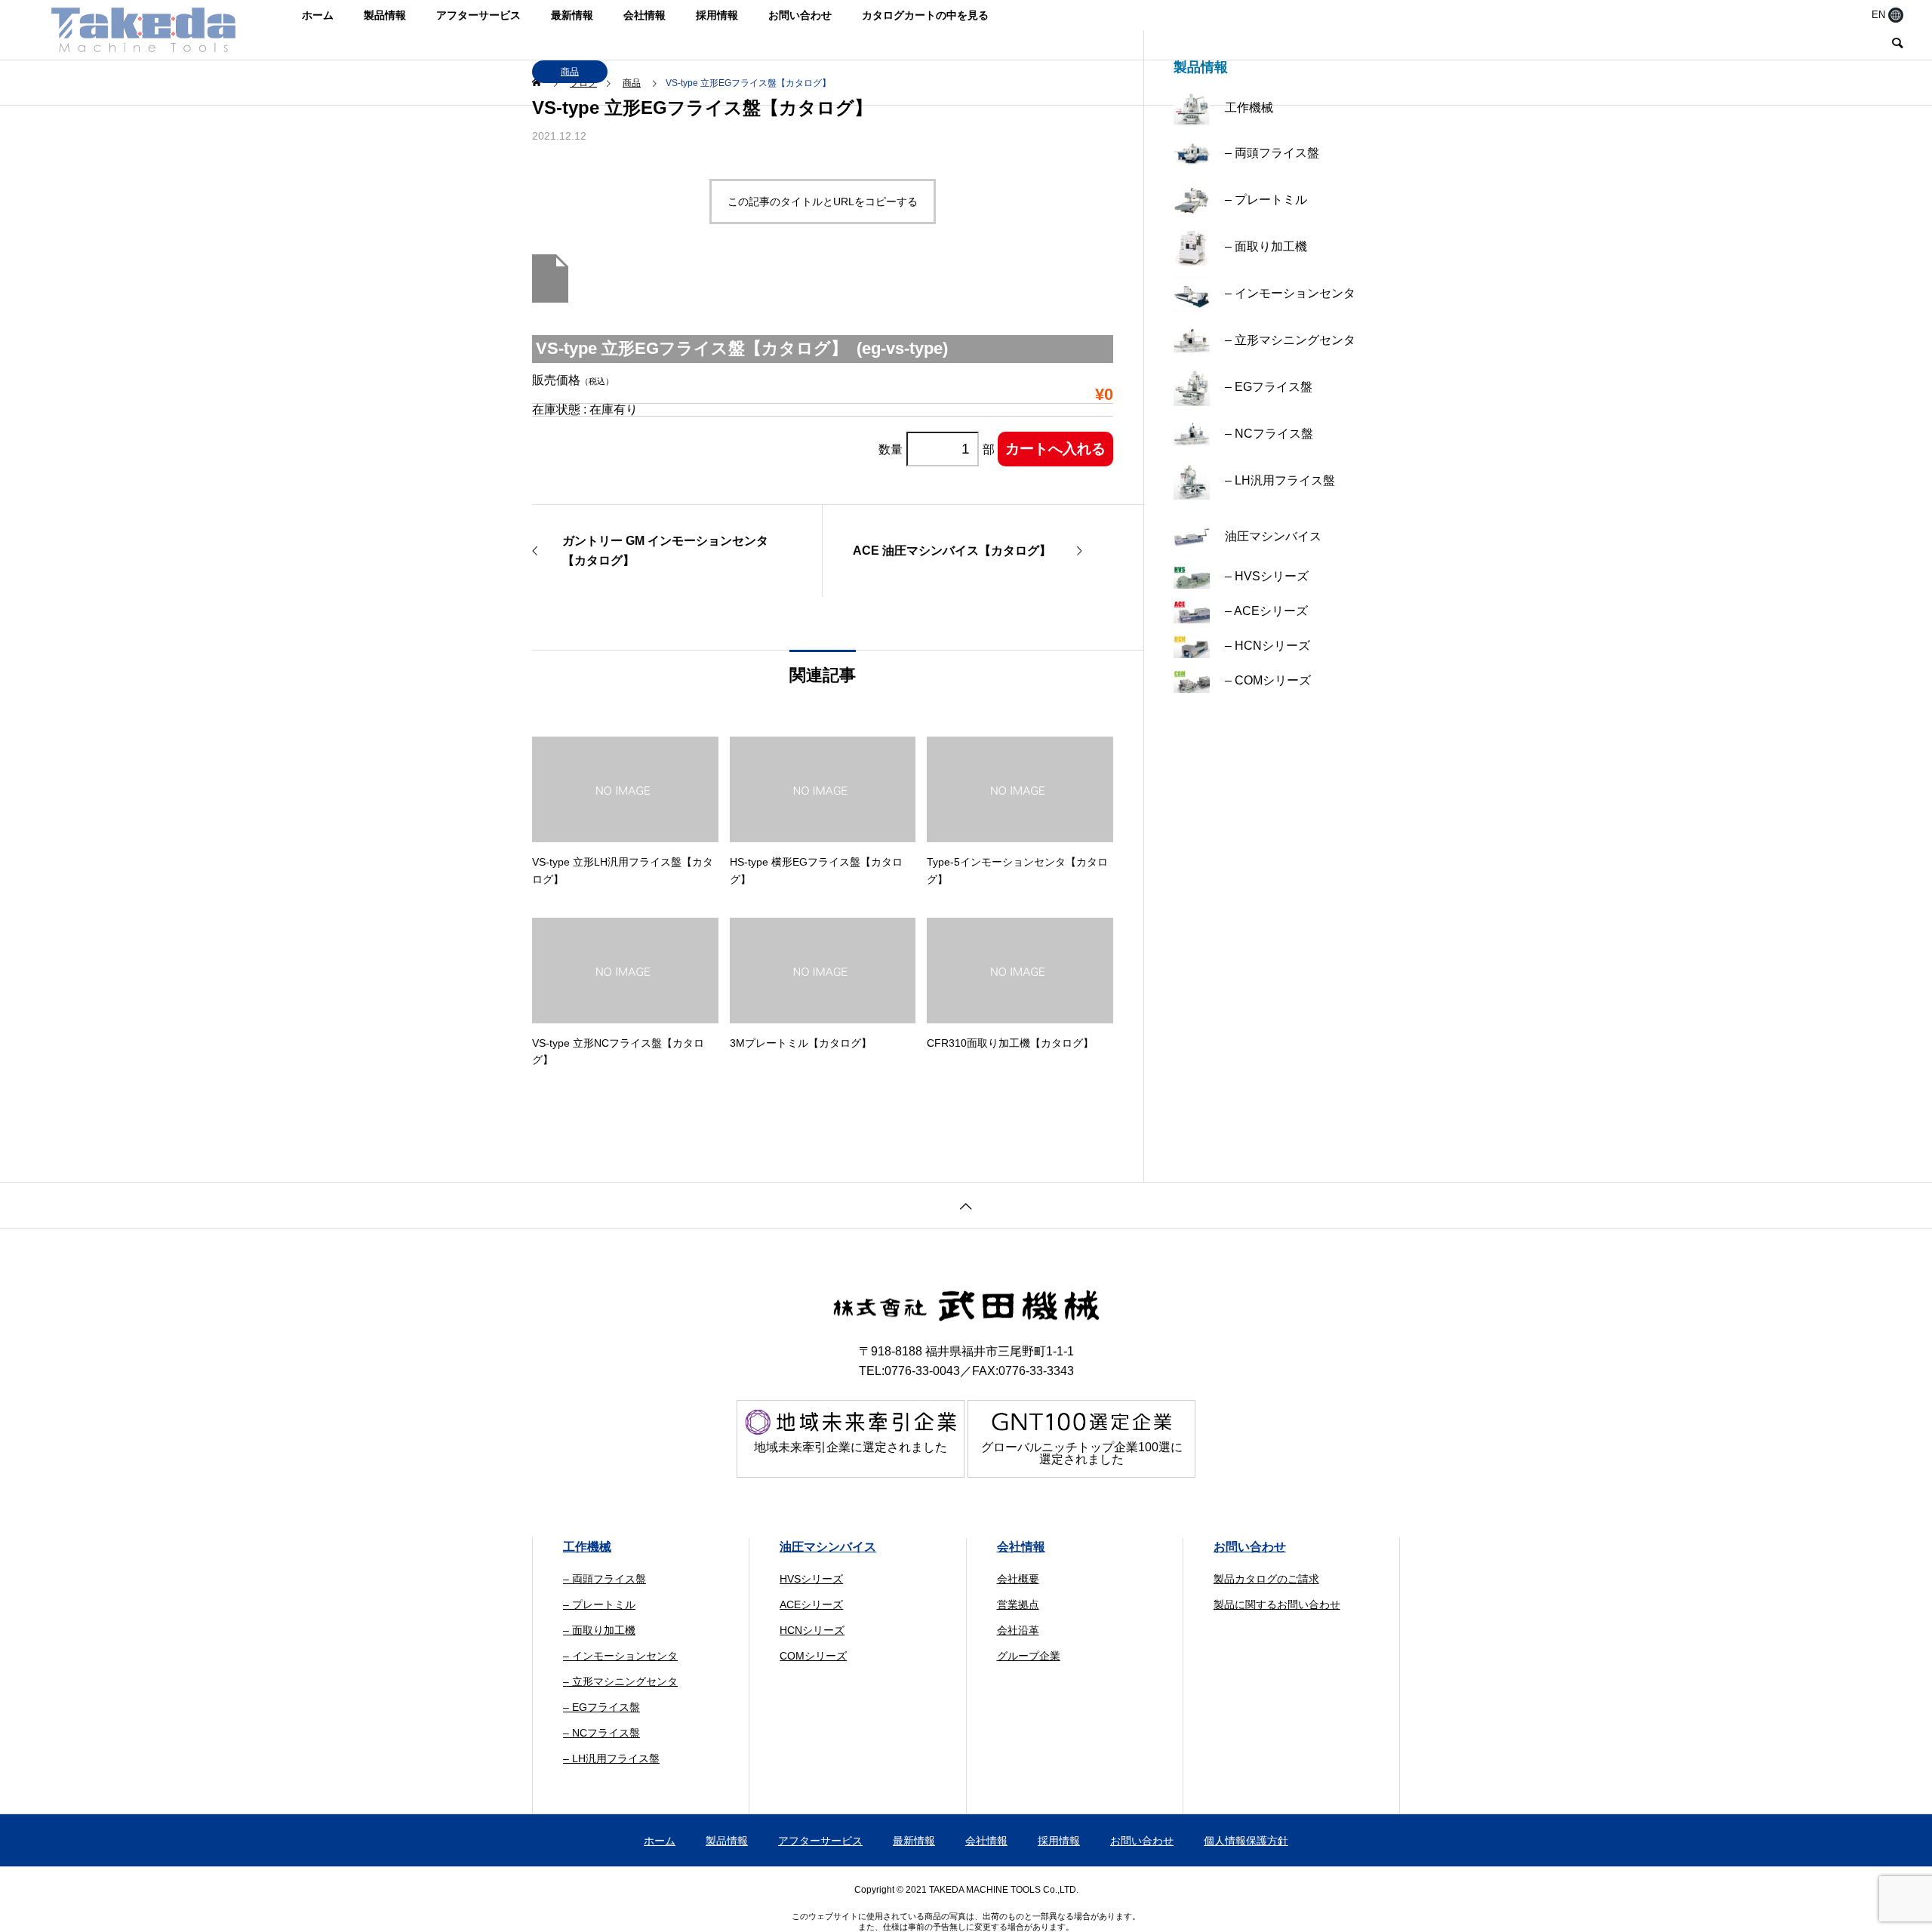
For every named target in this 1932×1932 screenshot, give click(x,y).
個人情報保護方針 (1246, 1841)
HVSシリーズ (811, 1579)
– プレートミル (599, 1604)
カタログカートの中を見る (925, 15)
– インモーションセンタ (620, 1656)
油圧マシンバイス (828, 1547)
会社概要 (1018, 1579)
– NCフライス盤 (601, 1733)
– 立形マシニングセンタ (620, 1681)
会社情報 (645, 15)
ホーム (318, 15)
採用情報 (717, 15)
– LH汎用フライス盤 (611, 1758)
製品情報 (385, 15)
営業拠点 (1018, 1604)
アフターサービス (478, 15)
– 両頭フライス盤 (605, 1579)
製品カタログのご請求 (1266, 1579)
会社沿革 (1018, 1630)
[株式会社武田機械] (143, 29)
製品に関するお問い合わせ (1277, 1604)
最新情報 (572, 15)
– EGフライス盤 (601, 1707)
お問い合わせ (800, 15)
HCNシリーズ (812, 1630)
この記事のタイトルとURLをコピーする (823, 202)
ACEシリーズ (811, 1604)
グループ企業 (1029, 1656)
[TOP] (966, 1205)
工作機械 (587, 1547)
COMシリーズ (813, 1656)
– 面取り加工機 (599, 1630)
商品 (570, 72)
